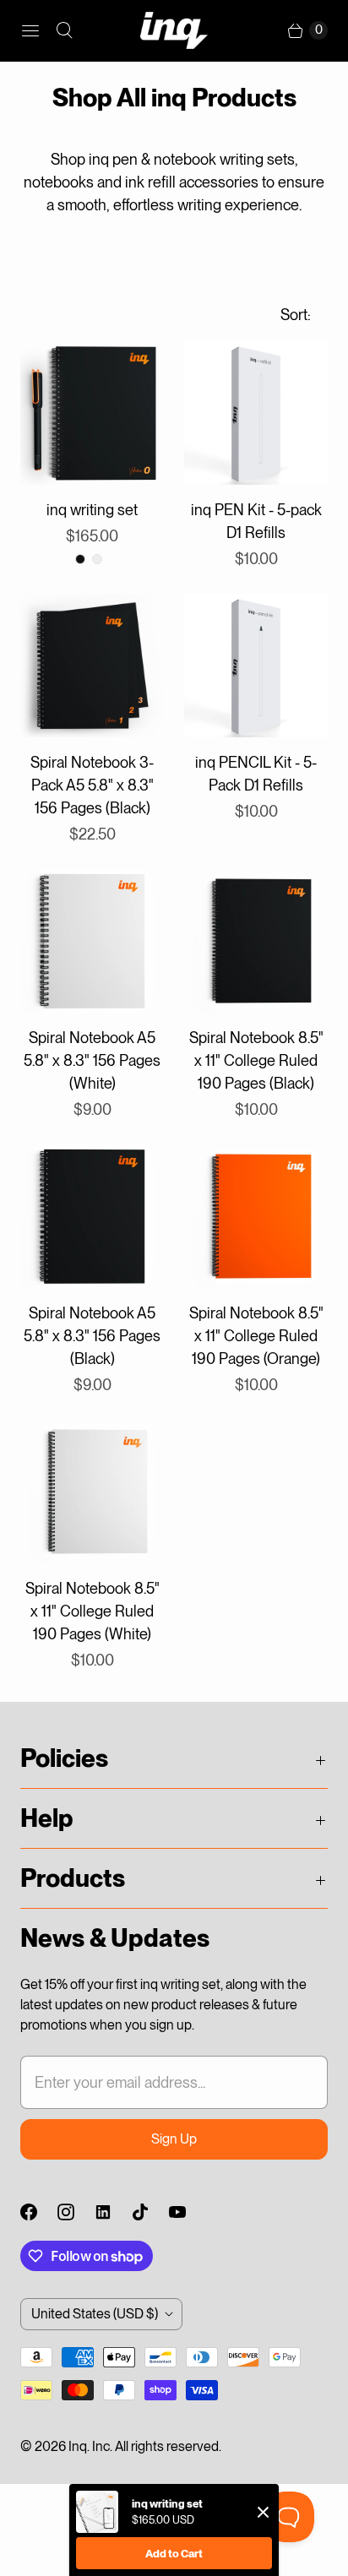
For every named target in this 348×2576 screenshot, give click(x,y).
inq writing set (92, 510)
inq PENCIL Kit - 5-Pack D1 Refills (256, 774)
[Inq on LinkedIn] (113, 2212)
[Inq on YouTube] (188, 2212)
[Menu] (30, 30)
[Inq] (174, 30)
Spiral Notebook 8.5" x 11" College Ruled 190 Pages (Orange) (256, 1336)
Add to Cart (174, 2554)
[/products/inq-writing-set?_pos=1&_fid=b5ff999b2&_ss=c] (92, 413)
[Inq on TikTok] (150, 2212)
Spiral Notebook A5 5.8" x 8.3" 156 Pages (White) (92, 1060)
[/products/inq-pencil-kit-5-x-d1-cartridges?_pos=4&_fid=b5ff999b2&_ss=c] (256, 666)
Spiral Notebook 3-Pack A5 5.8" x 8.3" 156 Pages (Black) (92, 785)
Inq (78, 2446)
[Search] (64, 30)
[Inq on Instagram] (76, 2212)
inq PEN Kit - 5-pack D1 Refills (256, 521)
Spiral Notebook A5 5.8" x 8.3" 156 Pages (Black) (92, 1336)
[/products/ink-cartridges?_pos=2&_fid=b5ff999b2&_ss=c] (256, 413)
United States (95, 2314)
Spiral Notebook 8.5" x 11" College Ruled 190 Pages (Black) (256, 1060)
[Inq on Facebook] (39, 2212)
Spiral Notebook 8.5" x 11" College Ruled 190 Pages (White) (92, 1611)
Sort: (291, 315)
